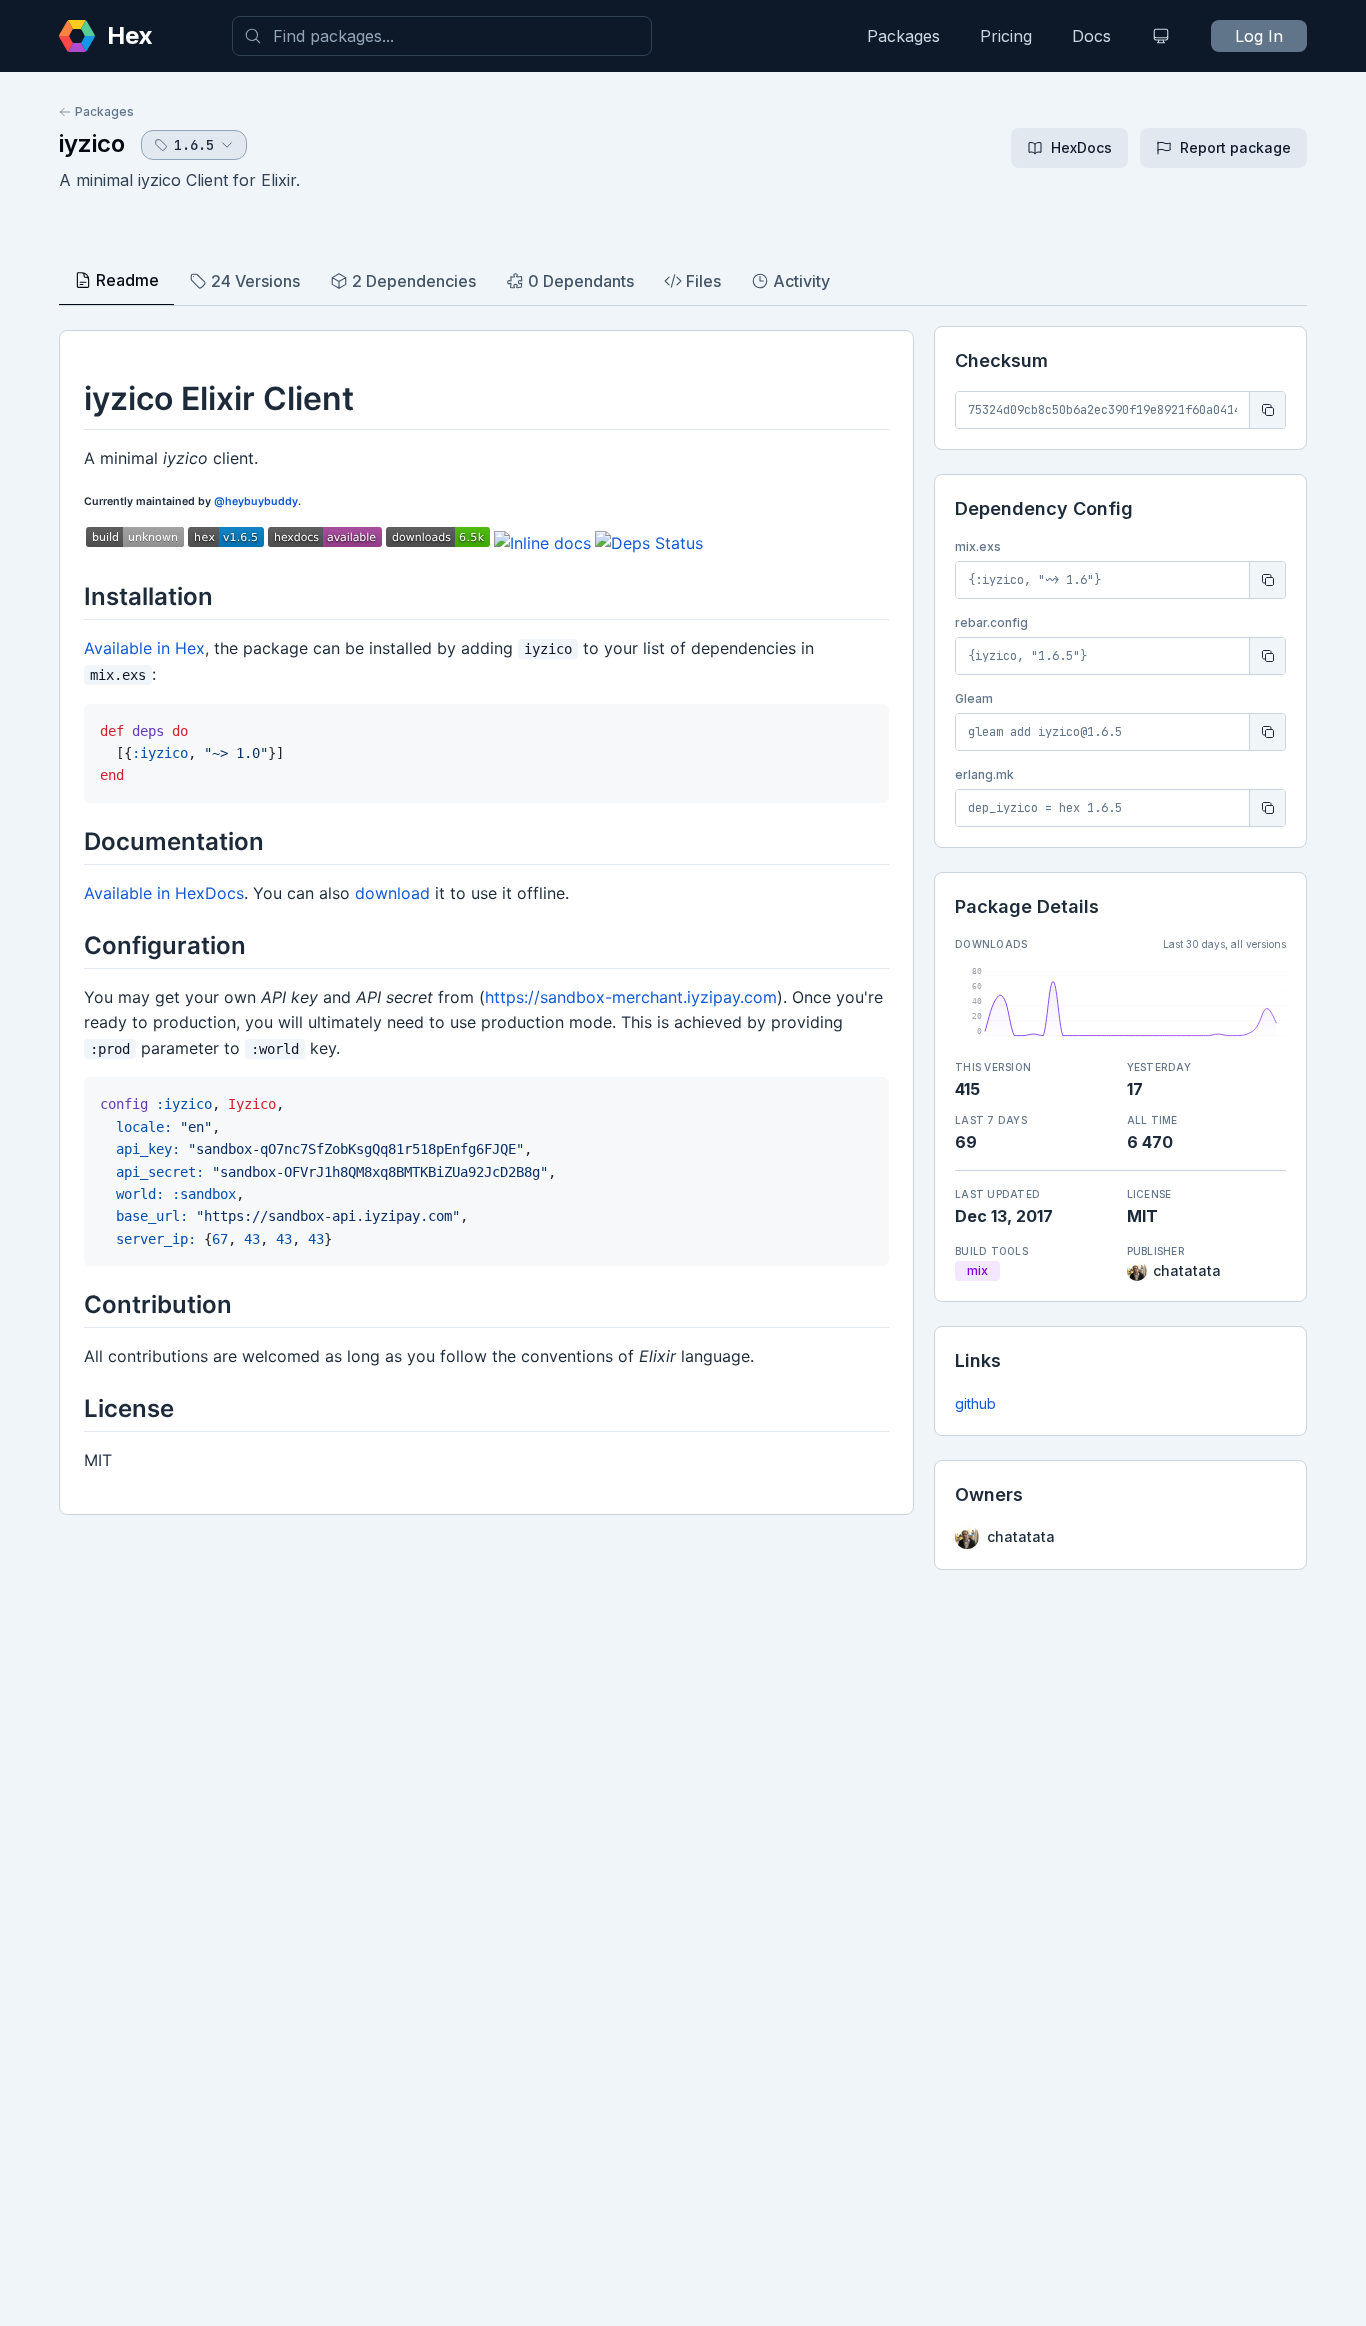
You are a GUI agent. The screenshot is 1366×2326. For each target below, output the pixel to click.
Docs (1091, 36)
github (975, 1403)
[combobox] (442, 36)
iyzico (92, 143)
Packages (903, 36)
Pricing (1006, 36)
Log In (1259, 36)
